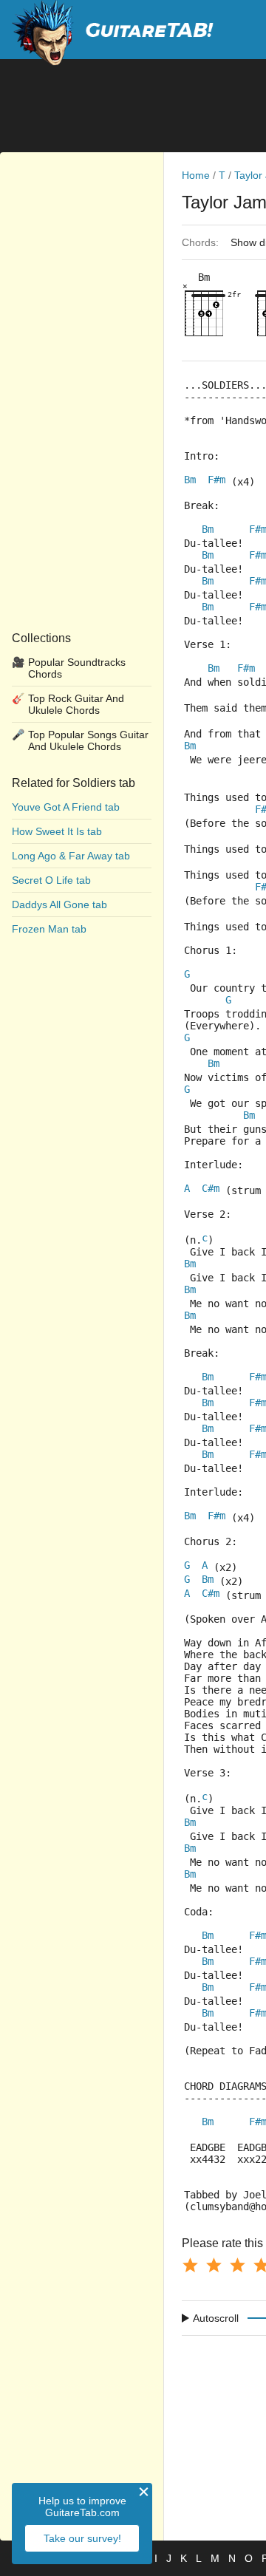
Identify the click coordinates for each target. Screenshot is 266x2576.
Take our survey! (82, 2538)
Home (196, 175)
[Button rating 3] (237, 2265)
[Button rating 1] (190, 2265)
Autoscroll (216, 2318)
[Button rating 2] (214, 2265)
